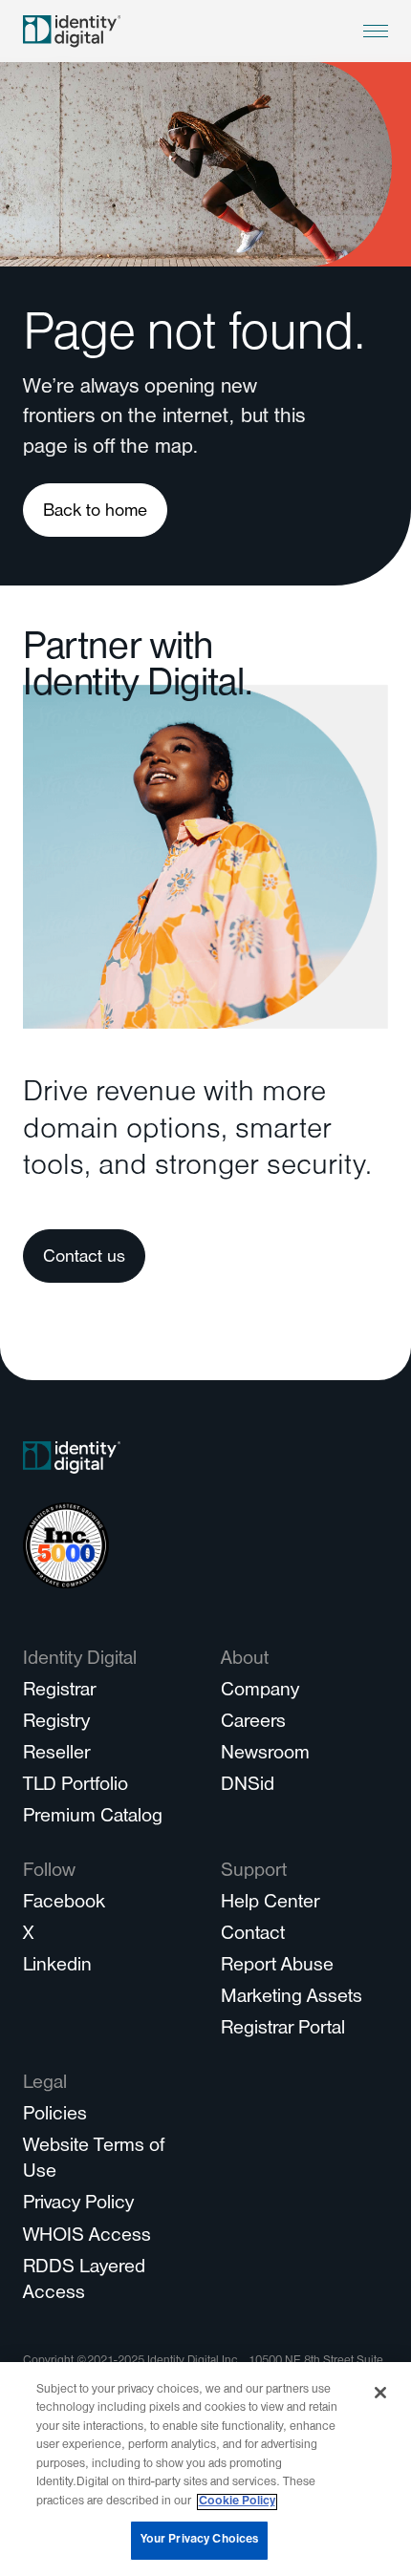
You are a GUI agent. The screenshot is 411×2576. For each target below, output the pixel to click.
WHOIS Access (87, 2237)
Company (260, 1692)
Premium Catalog (93, 1818)
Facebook (64, 1904)
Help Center (270, 1904)
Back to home (95, 512)
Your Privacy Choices (200, 2540)
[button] (376, 31)
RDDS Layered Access (84, 2282)
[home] (72, 31)
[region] (205, 2469)
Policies (55, 2116)
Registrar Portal (283, 2030)
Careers (253, 1724)
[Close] (380, 2393)
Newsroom (265, 1755)
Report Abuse (277, 1967)
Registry (56, 1724)
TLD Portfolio (76, 1787)
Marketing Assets (292, 1999)
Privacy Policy (78, 2205)
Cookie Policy (237, 2502)
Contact (253, 1936)
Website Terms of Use (94, 2161)
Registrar (59, 1692)
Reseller (56, 1755)
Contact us (84, 1258)
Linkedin (57, 1967)
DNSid (248, 1787)
